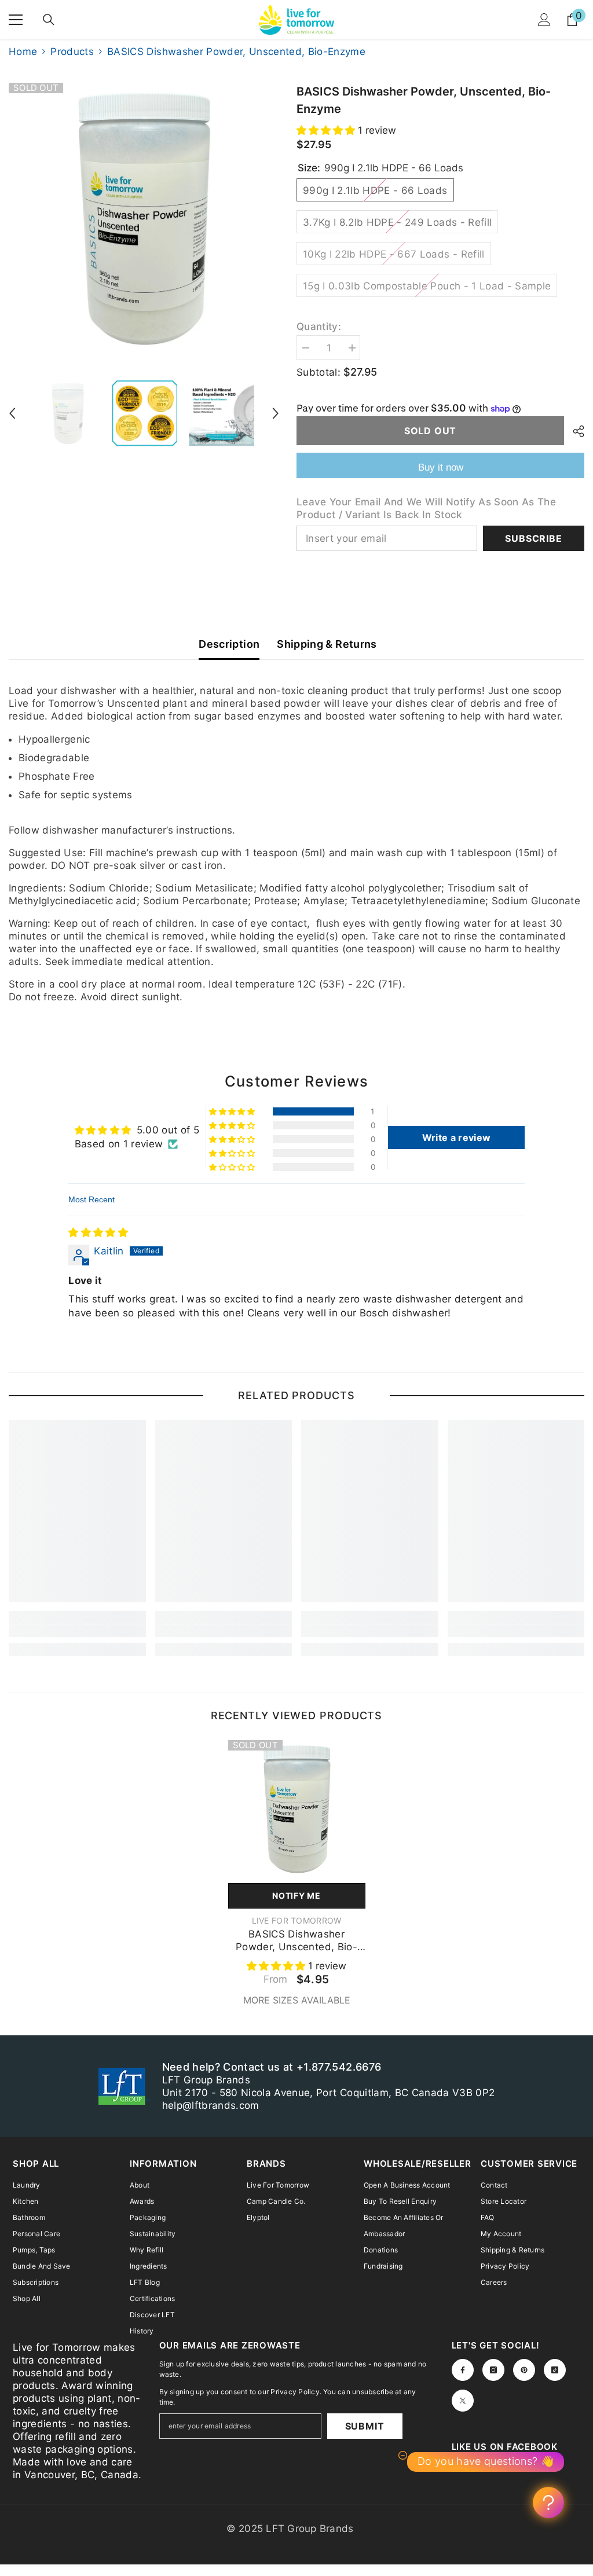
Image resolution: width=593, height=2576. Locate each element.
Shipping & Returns (327, 644)
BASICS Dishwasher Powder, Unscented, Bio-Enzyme (296, 1941)
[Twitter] (463, 2401)
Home (23, 52)
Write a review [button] (457, 1137)
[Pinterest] (524, 2370)
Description (229, 644)
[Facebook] (463, 2370)
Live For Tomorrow (297, 1920)
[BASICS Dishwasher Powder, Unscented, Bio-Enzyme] (297, 1809)
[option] (144, 218)
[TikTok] (555, 2370)
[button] (12, 413)
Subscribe (533, 538)
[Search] (49, 20)
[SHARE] (574, 431)
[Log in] (544, 20)
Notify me (296, 1896)
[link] (77, 1631)
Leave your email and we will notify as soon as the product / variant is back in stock (426, 508)
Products (72, 52)
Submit (365, 2426)
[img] (98, 1232)
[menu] (16, 20)
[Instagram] (493, 2370)
